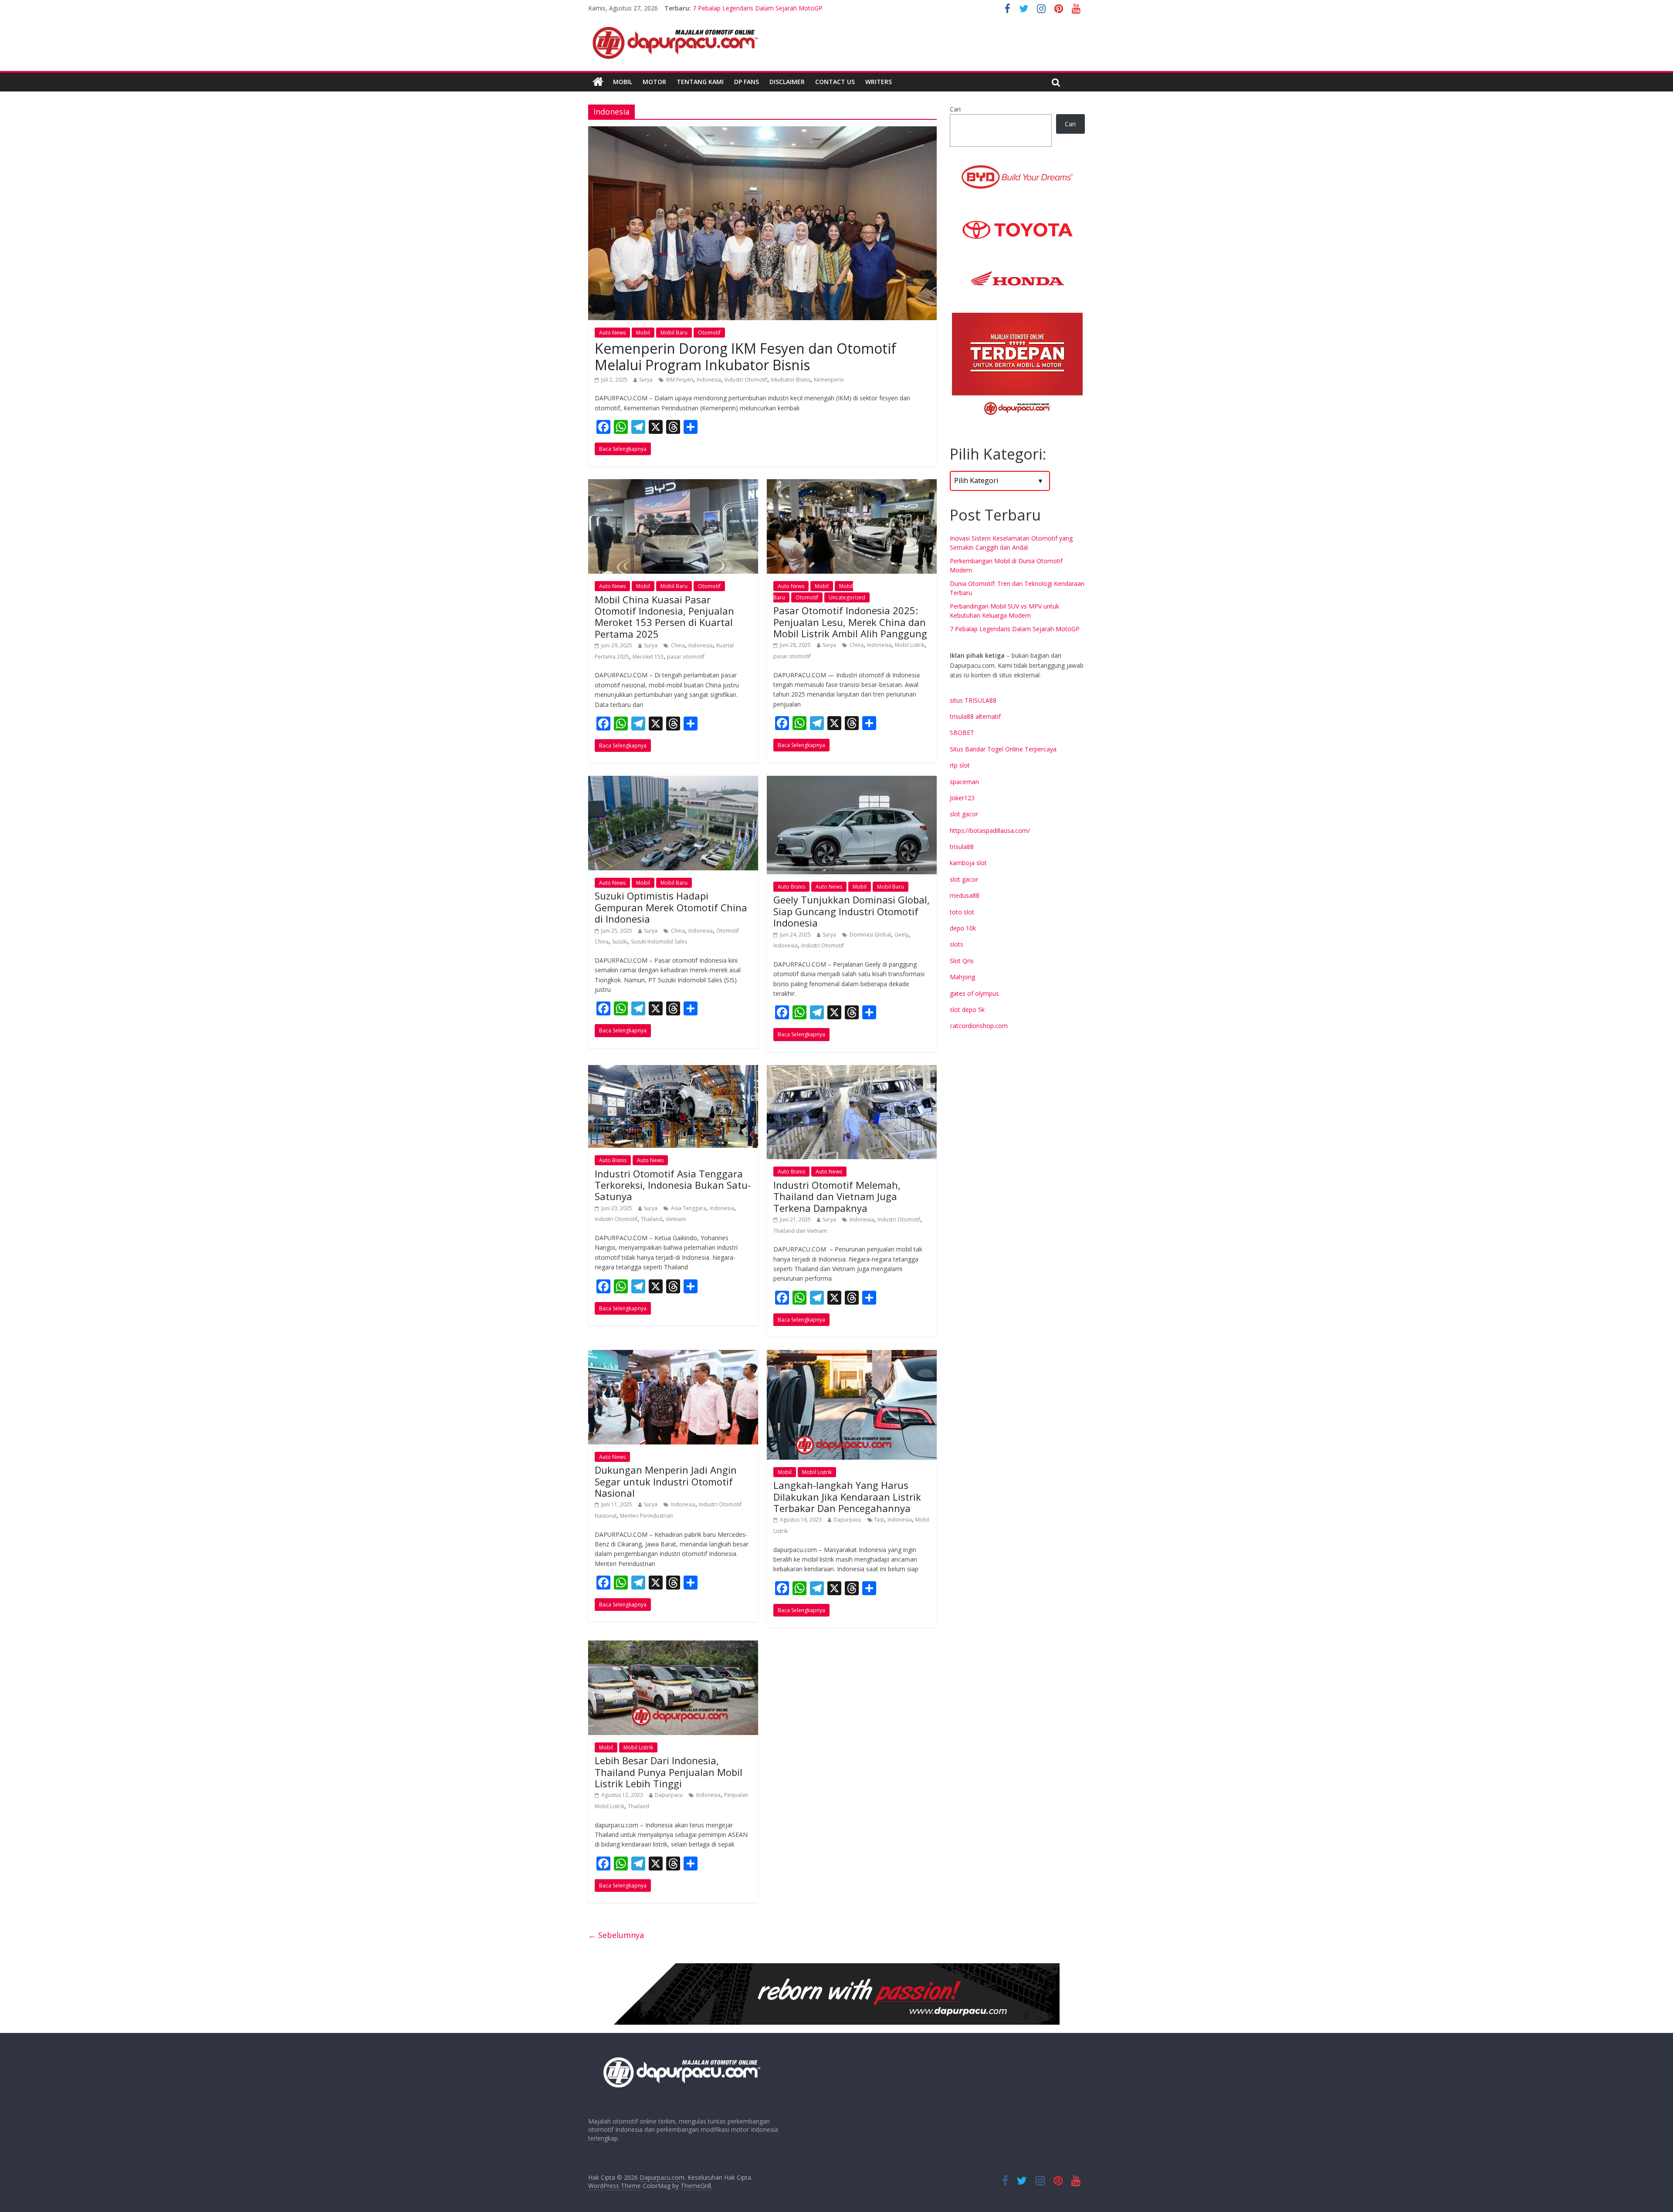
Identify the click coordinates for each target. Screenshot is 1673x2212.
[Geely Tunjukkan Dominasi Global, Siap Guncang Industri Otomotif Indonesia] (852, 781)
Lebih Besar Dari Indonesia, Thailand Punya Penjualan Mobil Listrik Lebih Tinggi (669, 1772)
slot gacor (964, 814)
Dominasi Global (870, 935)
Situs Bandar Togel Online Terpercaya (1003, 749)
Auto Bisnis (791, 887)
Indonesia (709, 380)
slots (957, 944)
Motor (654, 82)
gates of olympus (974, 993)
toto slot (962, 912)
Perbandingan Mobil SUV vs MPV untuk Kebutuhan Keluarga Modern (789, 8)
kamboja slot (968, 863)
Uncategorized (847, 597)
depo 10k (963, 928)
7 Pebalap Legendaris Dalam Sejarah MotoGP (1015, 629)
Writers (879, 82)
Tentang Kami (700, 82)
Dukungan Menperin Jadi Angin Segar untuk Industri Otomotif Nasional (666, 1481)
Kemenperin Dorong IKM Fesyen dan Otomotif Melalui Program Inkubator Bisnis (745, 357)
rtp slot (960, 765)
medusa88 (965, 895)
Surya (646, 380)
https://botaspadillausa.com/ (990, 830)
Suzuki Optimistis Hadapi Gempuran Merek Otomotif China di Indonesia (671, 907)
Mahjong (962, 977)
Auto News (612, 333)
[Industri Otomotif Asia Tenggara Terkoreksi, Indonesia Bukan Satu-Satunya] (673, 1070)
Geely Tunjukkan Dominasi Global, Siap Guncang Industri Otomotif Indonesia (852, 911)
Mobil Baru (674, 333)
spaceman (964, 782)
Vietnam (676, 1219)
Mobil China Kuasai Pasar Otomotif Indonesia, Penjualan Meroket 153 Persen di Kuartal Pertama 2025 (664, 617)
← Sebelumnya (616, 1935)
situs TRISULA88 (973, 700)
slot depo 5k (967, 1010)
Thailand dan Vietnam (800, 1231)
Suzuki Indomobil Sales (659, 942)
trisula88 (962, 847)
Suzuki (620, 942)
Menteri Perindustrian (647, 1516)
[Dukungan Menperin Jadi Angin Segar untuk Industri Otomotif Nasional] (673, 1355)
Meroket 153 (648, 657)
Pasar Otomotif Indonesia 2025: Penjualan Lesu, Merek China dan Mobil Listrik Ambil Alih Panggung (850, 622)
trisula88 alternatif (975, 716)
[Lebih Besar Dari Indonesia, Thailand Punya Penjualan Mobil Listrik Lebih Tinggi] (673, 1646)
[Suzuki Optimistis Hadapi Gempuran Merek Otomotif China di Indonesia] (673, 781)
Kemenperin (829, 380)
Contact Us (835, 82)
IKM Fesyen (680, 380)
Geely (901, 935)
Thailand (652, 1219)
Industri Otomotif (746, 380)
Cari (955, 109)
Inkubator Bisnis (791, 380)
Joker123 (962, 798)
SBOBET (962, 732)
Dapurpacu (847, 1520)
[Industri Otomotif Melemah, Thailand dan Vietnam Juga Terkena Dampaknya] (852, 1070)
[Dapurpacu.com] (598, 82)
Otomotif (709, 333)
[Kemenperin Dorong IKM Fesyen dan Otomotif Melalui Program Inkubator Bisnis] (762, 132)
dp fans (747, 82)
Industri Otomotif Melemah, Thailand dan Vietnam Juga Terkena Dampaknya (837, 1196)
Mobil (623, 82)
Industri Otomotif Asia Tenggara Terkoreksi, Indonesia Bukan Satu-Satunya (673, 1185)
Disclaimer (787, 82)
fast (879, 1520)
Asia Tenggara (689, 1208)
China (678, 645)
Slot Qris (962, 961)
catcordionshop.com (979, 1026)
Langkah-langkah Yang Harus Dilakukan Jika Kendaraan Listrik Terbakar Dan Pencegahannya (847, 1497)
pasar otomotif (686, 657)
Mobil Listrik (910, 645)
